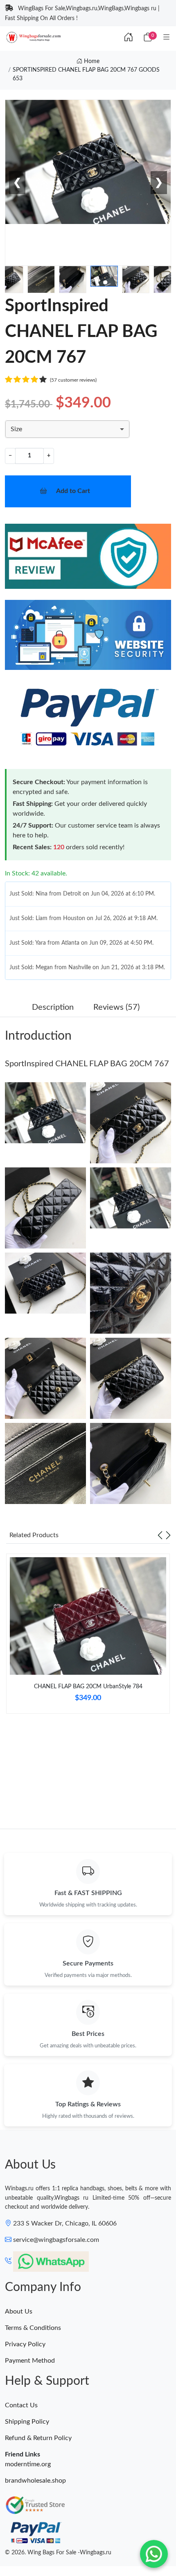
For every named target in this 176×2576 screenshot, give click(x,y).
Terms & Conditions (33, 2328)
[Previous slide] (160, 1535)
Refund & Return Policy (38, 2438)
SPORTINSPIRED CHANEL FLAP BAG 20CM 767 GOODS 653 (86, 74)
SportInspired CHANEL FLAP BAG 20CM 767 (87, 1064)
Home (91, 61)
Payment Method (30, 2361)
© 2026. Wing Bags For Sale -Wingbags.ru (58, 2553)
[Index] (129, 38)
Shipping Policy (27, 2422)
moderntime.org (28, 2464)
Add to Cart (73, 491)
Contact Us (21, 2405)
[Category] (167, 38)
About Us (19, 2311)
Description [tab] (53, 1007)
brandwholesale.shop (35, 2481)
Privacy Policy (25, 2344)
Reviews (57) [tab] (116, 1007)
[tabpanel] (88, 1637)
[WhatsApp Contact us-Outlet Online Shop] (154, 2554)
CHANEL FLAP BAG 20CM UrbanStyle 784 (88, 1687)
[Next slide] (168, 1535)
